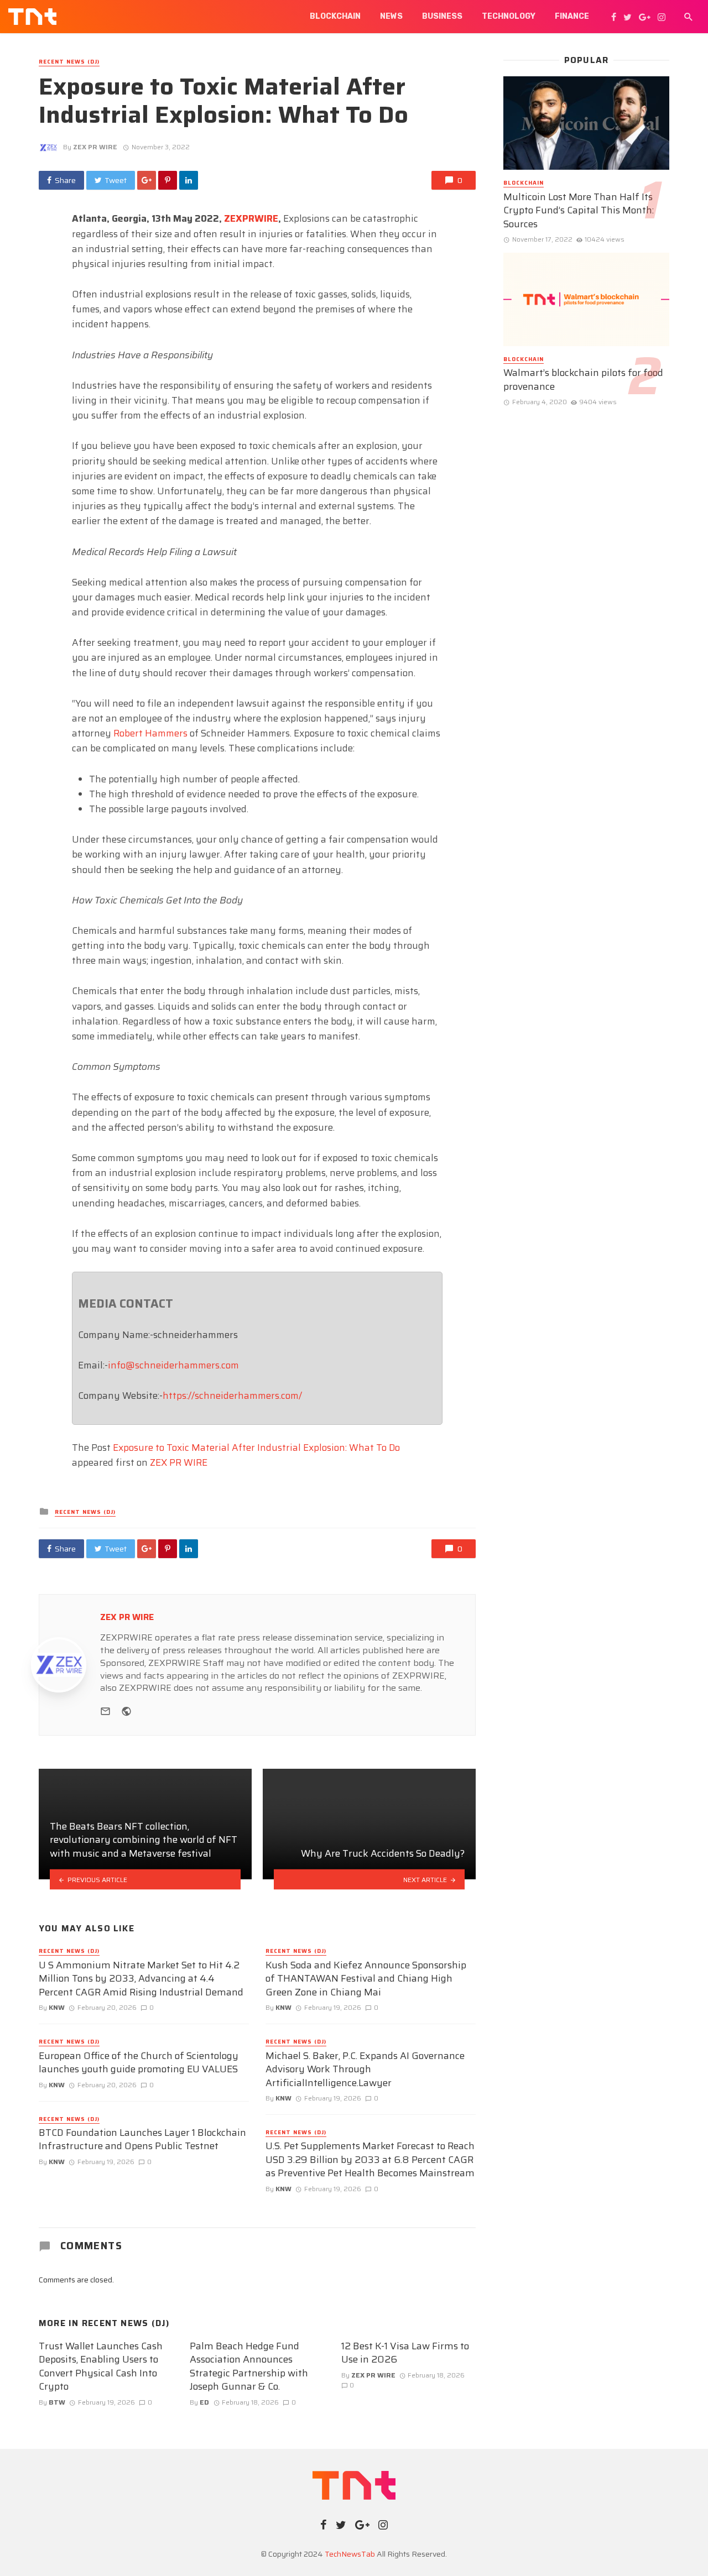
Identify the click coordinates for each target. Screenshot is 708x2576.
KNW (57, 2007)
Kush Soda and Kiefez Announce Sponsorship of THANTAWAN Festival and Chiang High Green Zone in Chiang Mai (366, 1979)
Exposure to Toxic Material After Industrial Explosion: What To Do (256, 1448)
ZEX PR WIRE (95, 147)
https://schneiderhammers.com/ (232, 1396)
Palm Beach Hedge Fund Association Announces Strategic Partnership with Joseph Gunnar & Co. (249, 2366)
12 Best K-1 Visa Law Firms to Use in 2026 (405, 2353)
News (391, 16)
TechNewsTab (350, 2554)
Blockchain (335, 16)
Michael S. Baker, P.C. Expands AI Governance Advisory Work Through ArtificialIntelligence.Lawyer (365, 2070)
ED (204, 2402)
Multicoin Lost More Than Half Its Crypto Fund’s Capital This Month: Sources (579, 211)
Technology (509, 16)
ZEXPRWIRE (251, 218)
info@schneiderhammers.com (173, 1365)
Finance (572, 16)
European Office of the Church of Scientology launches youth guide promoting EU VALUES (139, 2063)
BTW (57, 2402)
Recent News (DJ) (69, 62)
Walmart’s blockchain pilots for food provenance (583, 380)
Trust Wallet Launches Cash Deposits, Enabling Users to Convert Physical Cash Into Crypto (101, 2366)
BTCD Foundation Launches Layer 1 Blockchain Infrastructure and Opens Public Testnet (142, 2139)
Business (442, 16)
